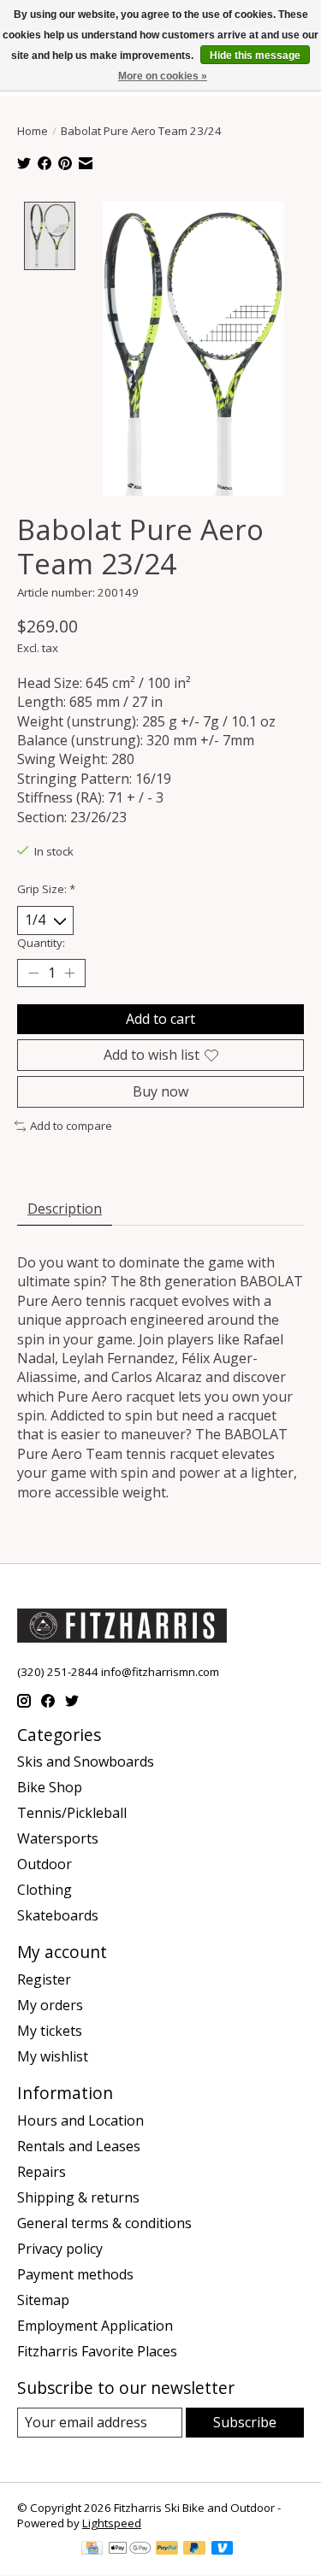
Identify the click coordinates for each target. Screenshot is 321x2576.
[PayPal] (167, 2550)
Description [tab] (65, 1209)
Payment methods (75, 2274)
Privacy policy (60, 2249)
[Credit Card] (92, 2550)
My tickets (50, 2031)
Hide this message (255, 56)
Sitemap (43, 2300)
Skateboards (58, 1915)
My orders (50, 2005)
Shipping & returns (78, 2197)
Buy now (160, 1091)
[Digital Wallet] (130, 2550)
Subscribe (245, 2422)
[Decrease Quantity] (33, 973)
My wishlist (53, 2056)
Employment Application (95, 2326)
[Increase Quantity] (69, 973)
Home (33, 131)
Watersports (58, 1838)
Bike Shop (50, 1787)
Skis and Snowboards (86, 1761)
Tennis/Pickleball (72, 1813)
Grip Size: (46, 889)
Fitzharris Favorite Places (97, 2351)
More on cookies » (163, 76)
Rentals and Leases (79, 2146)
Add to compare (71, 1126)
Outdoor (45, 1864)
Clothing (45, 1890)
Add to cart (160, 1019)
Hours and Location (80, 2120)
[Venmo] (223, 2550)
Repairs (42, 2172)
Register (44, 1979)
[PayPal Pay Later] (194, 2550)
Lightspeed (112, 2523)
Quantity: (41, 943)
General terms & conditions (104, 2223)
